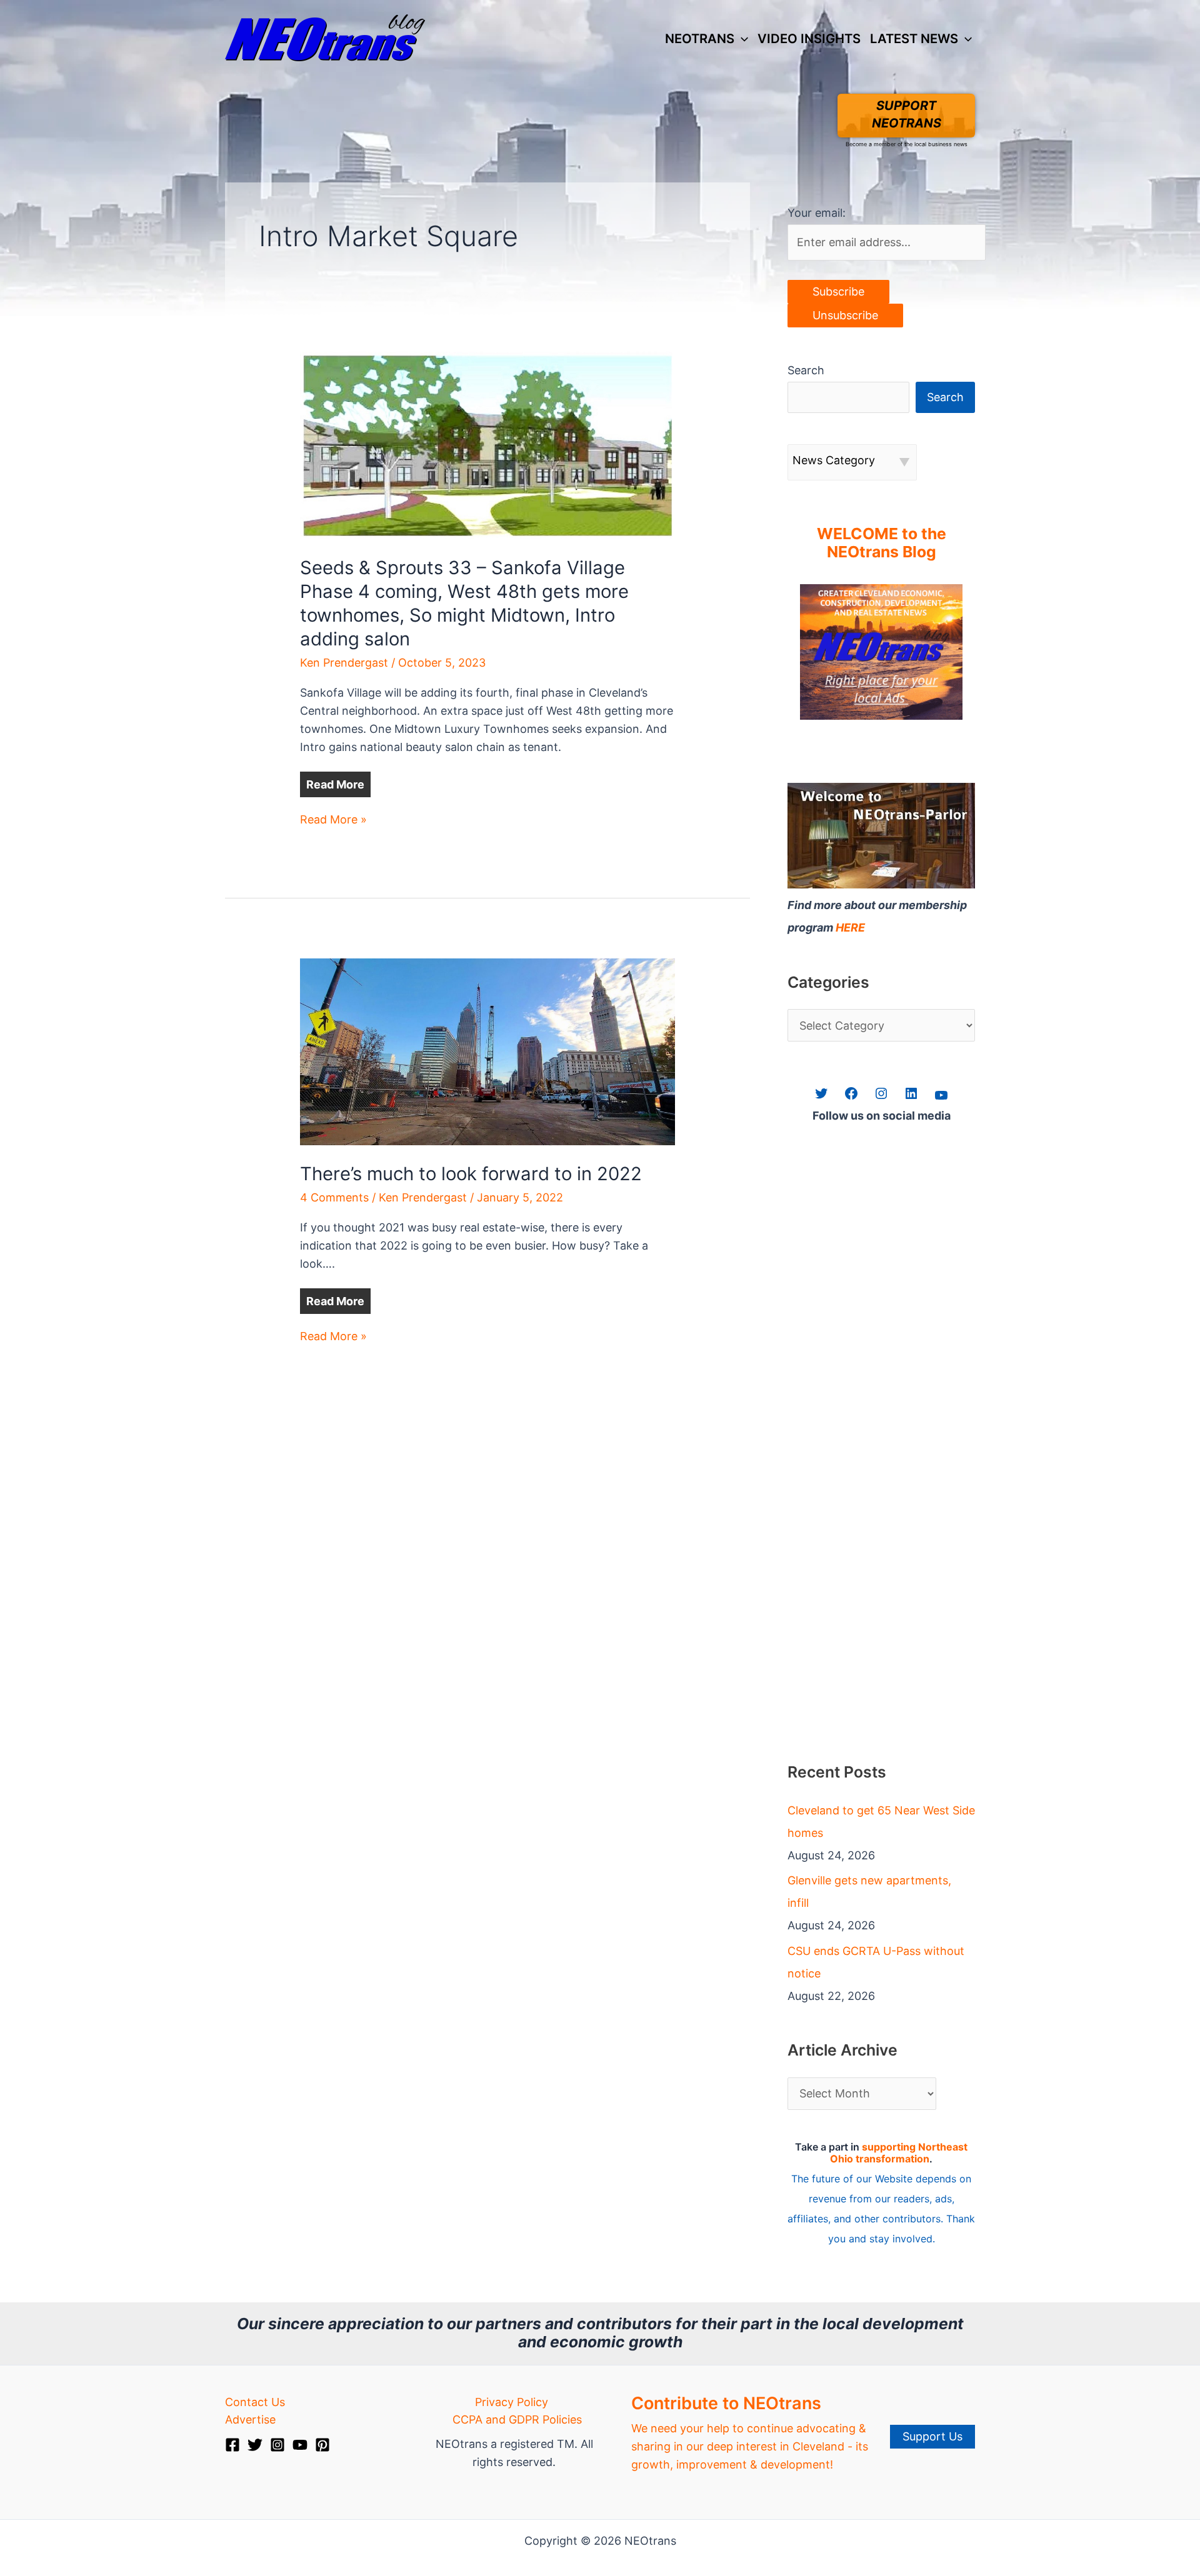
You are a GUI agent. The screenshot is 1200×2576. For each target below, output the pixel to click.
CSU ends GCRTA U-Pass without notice (876, 1962)
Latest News (914, 38)
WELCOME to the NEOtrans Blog (882, 543)
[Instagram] (277, 2445)
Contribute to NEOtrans (726, 2403)
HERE (850, 927)
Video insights (809, 38)
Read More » (333, 821)
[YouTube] (300, 2445)
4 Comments (334, 1197)
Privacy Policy (512, 2402)
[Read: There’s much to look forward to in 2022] (487, 1051)
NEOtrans (700, 38)
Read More (335, 784)
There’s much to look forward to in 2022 (471, 1174)
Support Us (932, 2436)
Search (806, 370)
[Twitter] (255, 2445)
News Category (834, 460)
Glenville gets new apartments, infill (869, 1892)
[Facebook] (232, 2445)
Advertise (250, 2419)
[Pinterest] (322, 2445)
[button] (741, 39)
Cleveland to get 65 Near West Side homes (881, 1822)
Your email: (817, 213)
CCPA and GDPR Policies (517, 2419)
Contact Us (255, 2402)
